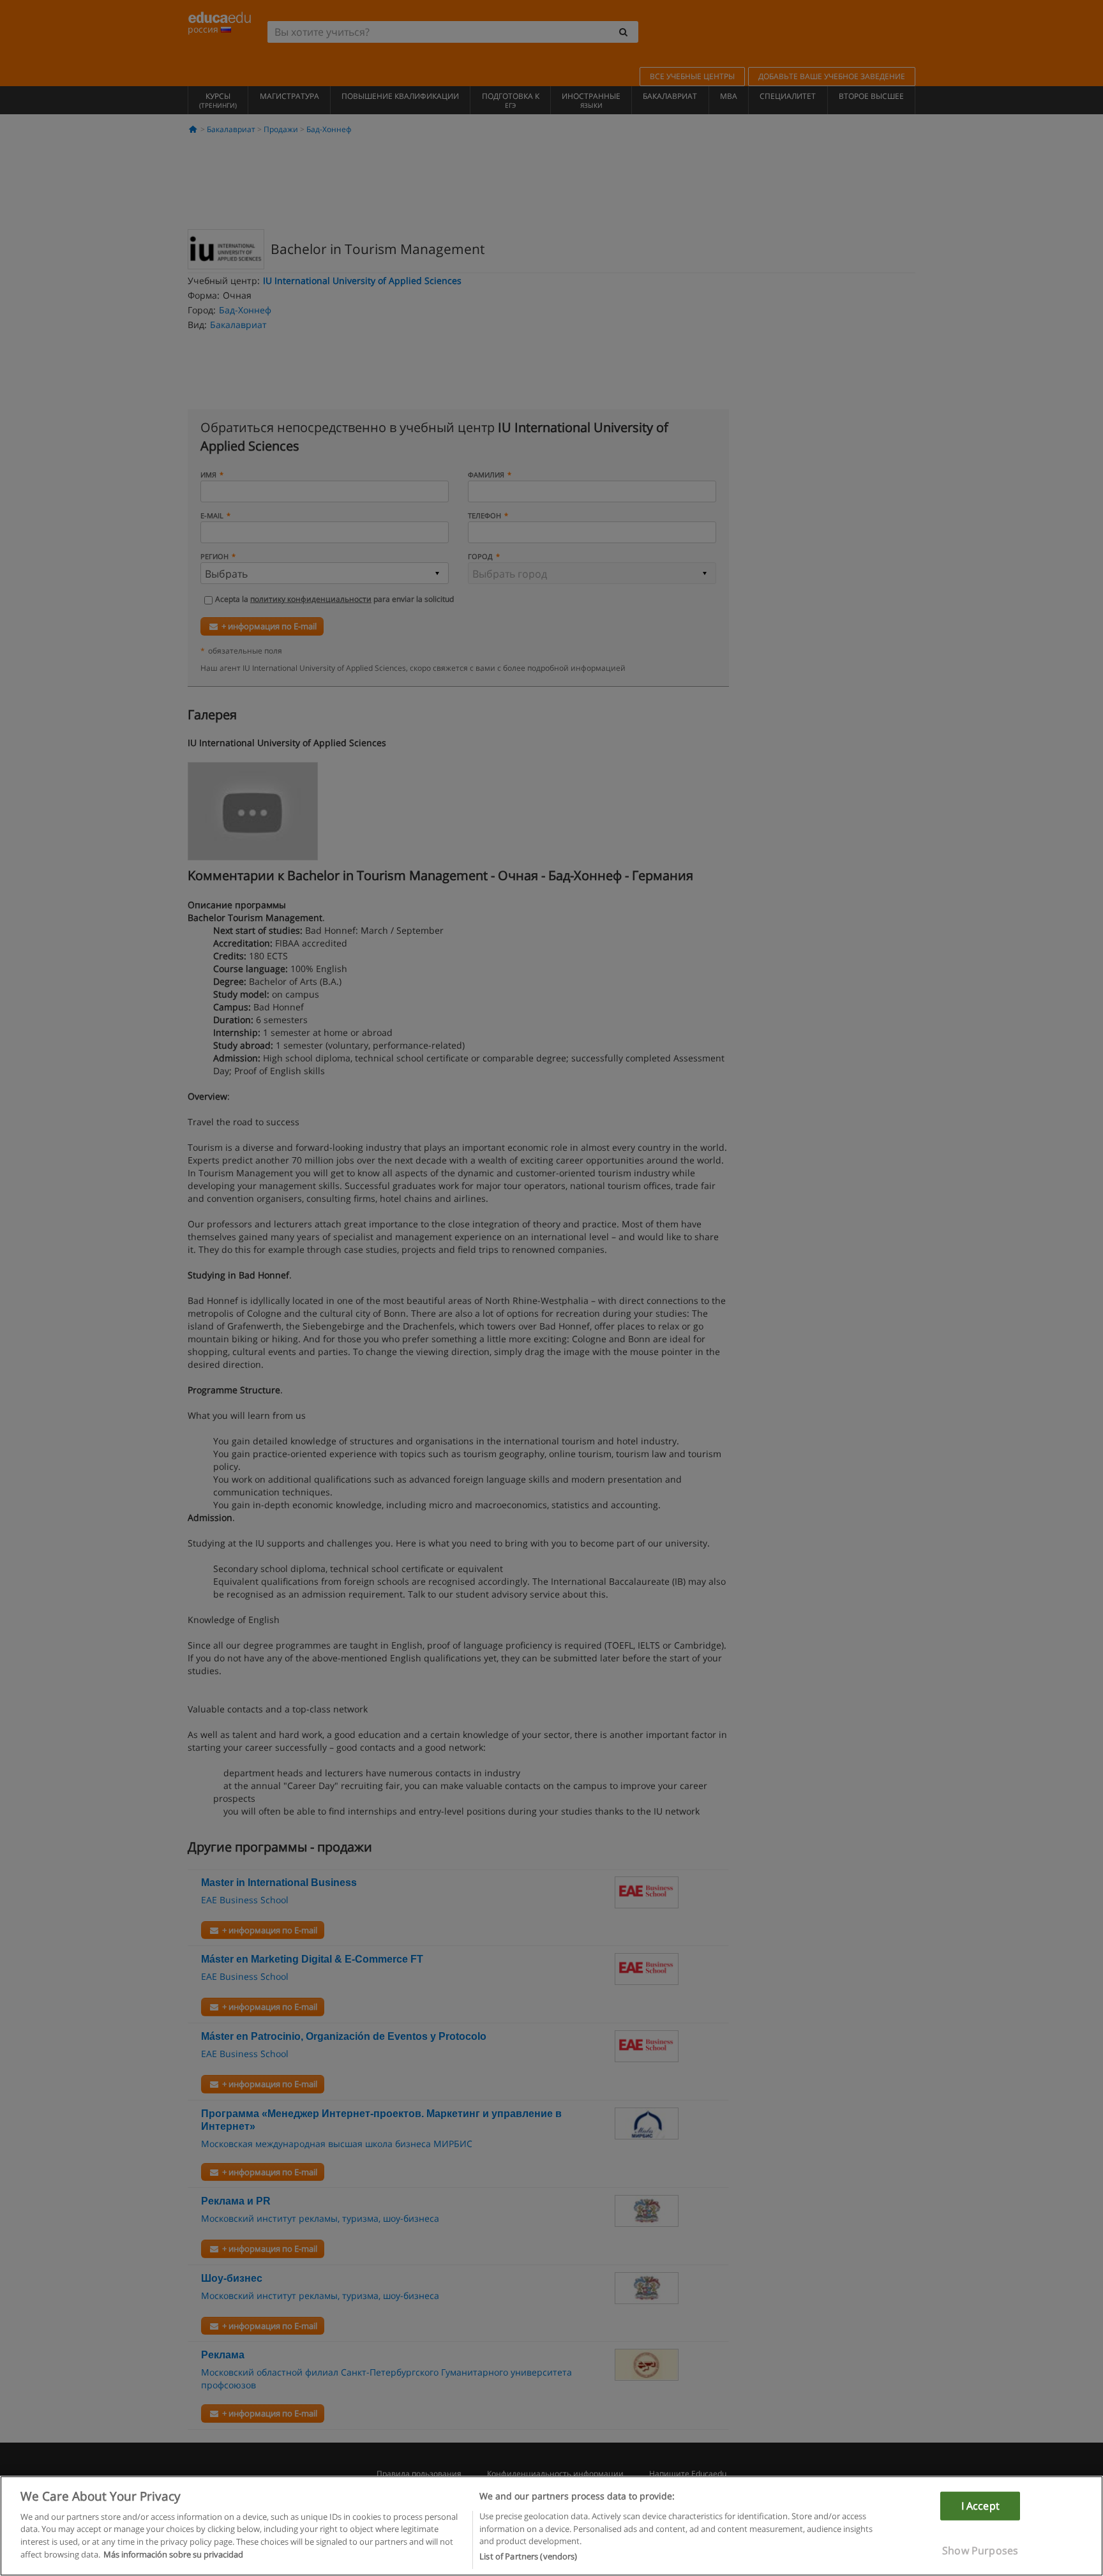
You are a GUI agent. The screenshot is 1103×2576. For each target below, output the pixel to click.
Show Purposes (980, 2550)
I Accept (980, 2505)
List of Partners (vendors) (528, 2556)
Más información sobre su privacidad (173, 2554)
